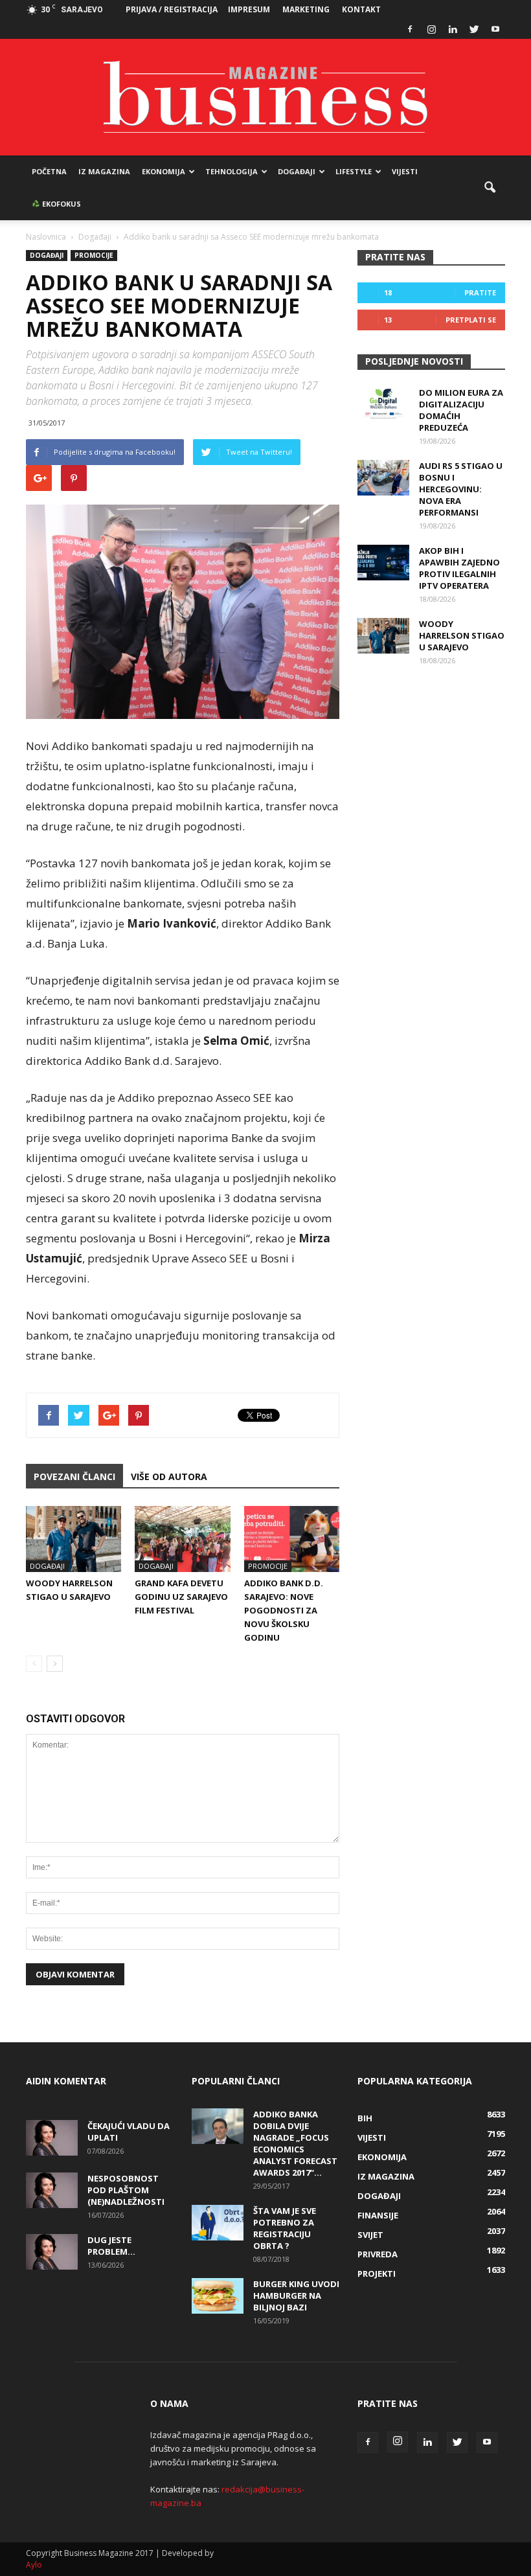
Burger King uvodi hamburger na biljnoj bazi (296, 2296)
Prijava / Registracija (172, 9)
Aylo (34, 2565)
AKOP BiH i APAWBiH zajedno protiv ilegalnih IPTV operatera (459, 568)
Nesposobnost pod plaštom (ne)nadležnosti (126, 2190)
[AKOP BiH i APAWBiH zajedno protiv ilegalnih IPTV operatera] (383, 563)
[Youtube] (495, 29)
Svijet (370, 2235)
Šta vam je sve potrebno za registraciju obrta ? (285, 2228)
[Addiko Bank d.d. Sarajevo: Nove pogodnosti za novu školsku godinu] (292, 1539)
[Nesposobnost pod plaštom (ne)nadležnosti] (52, 2190)
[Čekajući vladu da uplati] (52, 2138)
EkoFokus (61, 204)
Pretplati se (471, 320)
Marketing (306, 9)
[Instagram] (431, 29)
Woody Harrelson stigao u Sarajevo (462, 635)
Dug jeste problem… (111, 2246)
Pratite (480, 292)
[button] (490, 188)
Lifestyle (354, 171)
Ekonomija (164, 171)
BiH (365, 2118)
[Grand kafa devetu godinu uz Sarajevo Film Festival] (182, 1539)
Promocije (94, 255)
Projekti (377, 2274)
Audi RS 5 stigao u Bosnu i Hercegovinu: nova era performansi (461, 489)
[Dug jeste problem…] (52, 2252)
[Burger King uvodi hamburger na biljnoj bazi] (218, 2296)
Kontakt (361, 9)
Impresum (249, 9)
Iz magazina (104, 171)
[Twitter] (474, 29)
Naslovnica (46, 237)
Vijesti (405, 171)
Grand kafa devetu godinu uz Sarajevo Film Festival (181, 1597)
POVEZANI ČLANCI (74, 1476)
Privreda (378, 2254)
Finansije (378, 2215)
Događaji (297, 171)
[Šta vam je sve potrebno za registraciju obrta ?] (218, 2223)
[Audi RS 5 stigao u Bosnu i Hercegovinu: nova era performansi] (383, 478)
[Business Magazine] (265, 97)
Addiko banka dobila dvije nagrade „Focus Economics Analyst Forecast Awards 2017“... (295, 2143)
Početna (49, 171)
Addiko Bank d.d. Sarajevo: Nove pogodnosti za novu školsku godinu (284, 1610)
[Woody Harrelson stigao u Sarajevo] (73, 1539)
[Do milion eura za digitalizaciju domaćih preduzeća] (383, 405)
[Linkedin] (453, 29)
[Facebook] (410, 29)
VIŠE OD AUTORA (169, 1476)
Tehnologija (232, 171)
